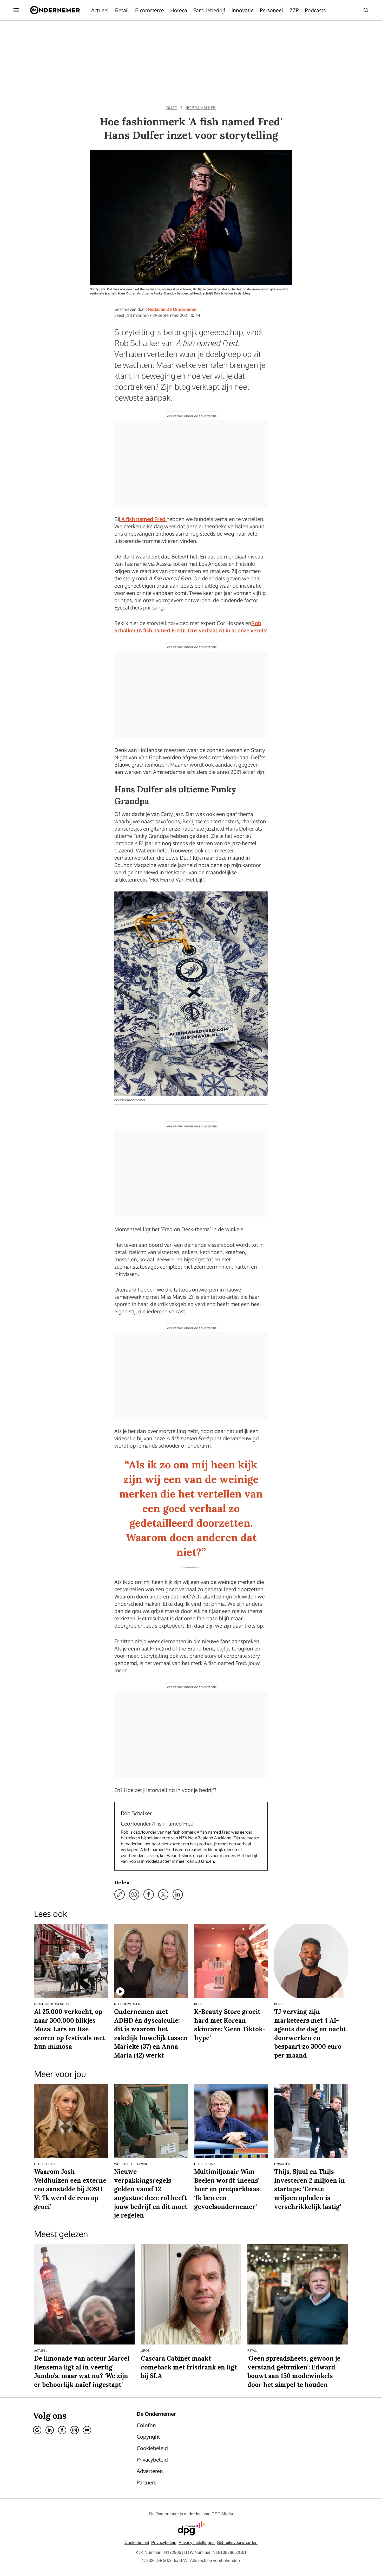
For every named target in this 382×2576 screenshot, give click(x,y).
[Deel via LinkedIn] (178, 1894)
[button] (197, 2543)
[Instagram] (75, 2430)
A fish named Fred (143, 519)
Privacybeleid (164, 2543)
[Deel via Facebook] (149, 1894)
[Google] (37, 2430)
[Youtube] (87, 2430)
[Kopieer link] (120, 1894)
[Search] (366, 10)
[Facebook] (62, 2430)
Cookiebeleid (137, 2543)
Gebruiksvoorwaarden (237, 2543)
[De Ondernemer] (55, 10)
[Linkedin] (50, 2430)
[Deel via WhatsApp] (134, 1894)
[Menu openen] (16, 10)
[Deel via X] (163, 1894)
